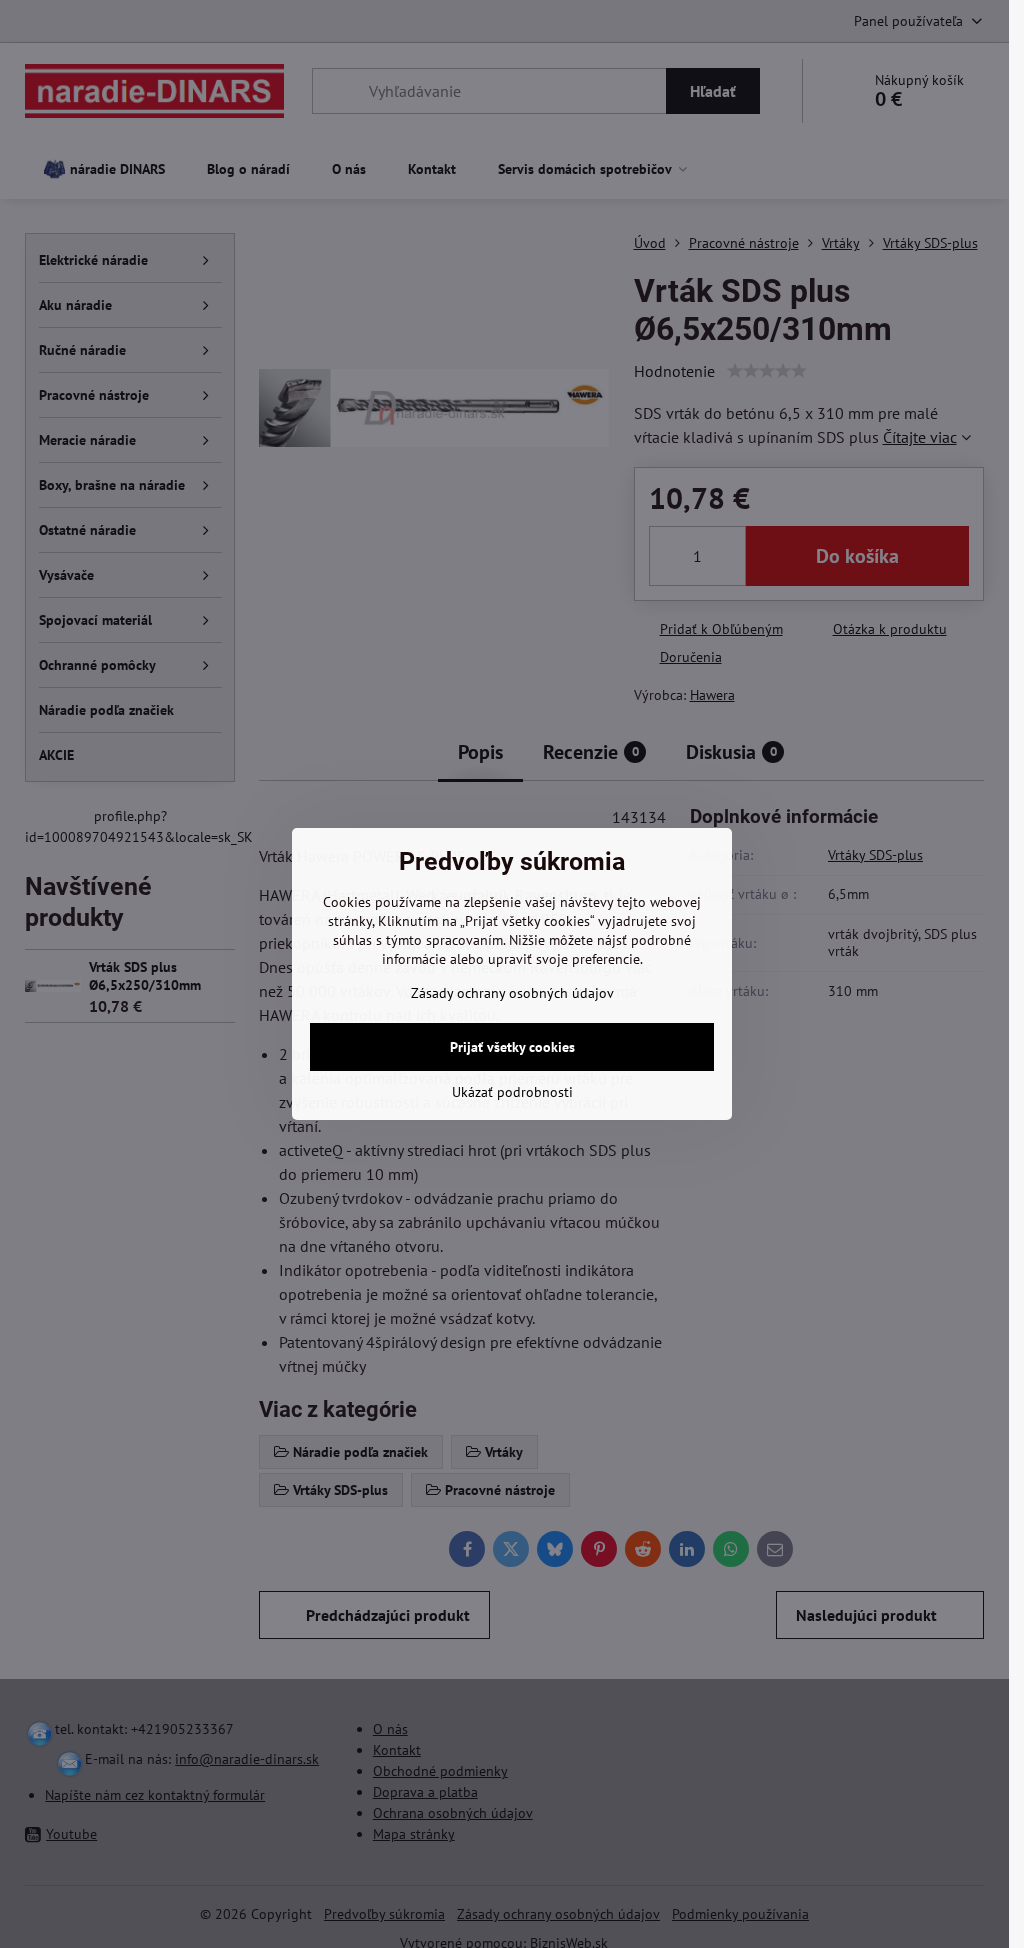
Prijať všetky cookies (512, 1047)
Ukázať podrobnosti (512, 1092)
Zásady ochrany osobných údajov (512, 993)
